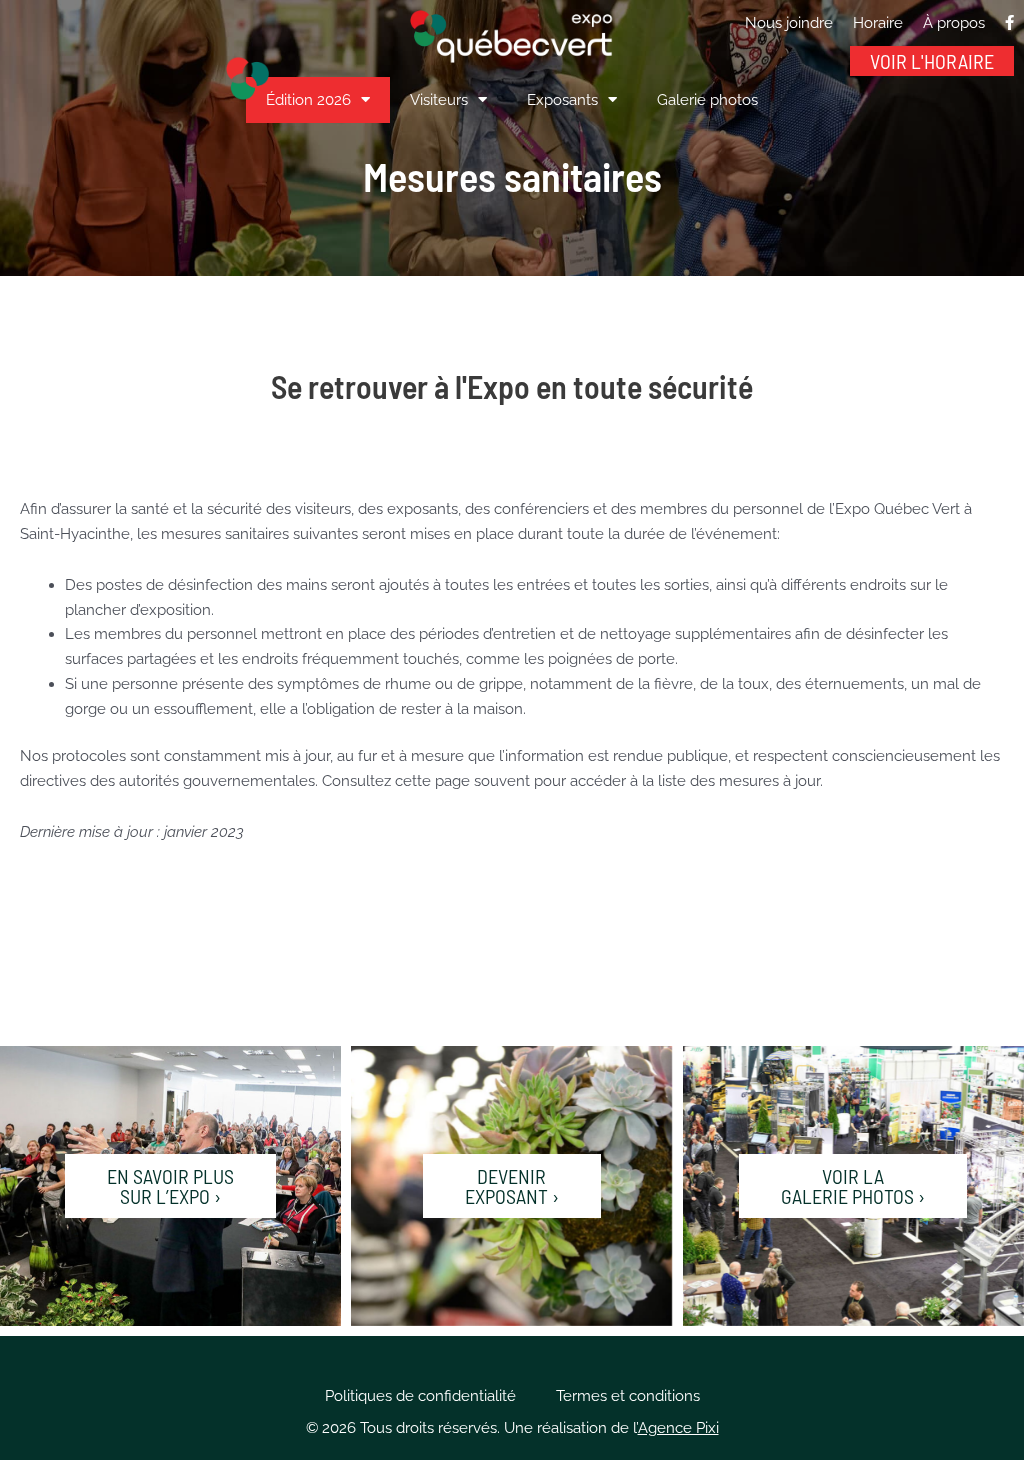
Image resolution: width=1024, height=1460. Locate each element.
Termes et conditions (628, 1396)
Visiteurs (439, 100)
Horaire (878, 23)
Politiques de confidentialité (420, 1396)
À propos (954, 23)
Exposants (562, 100)
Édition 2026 (308, 100)
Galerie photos (707, 100)
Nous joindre (789, 23)
